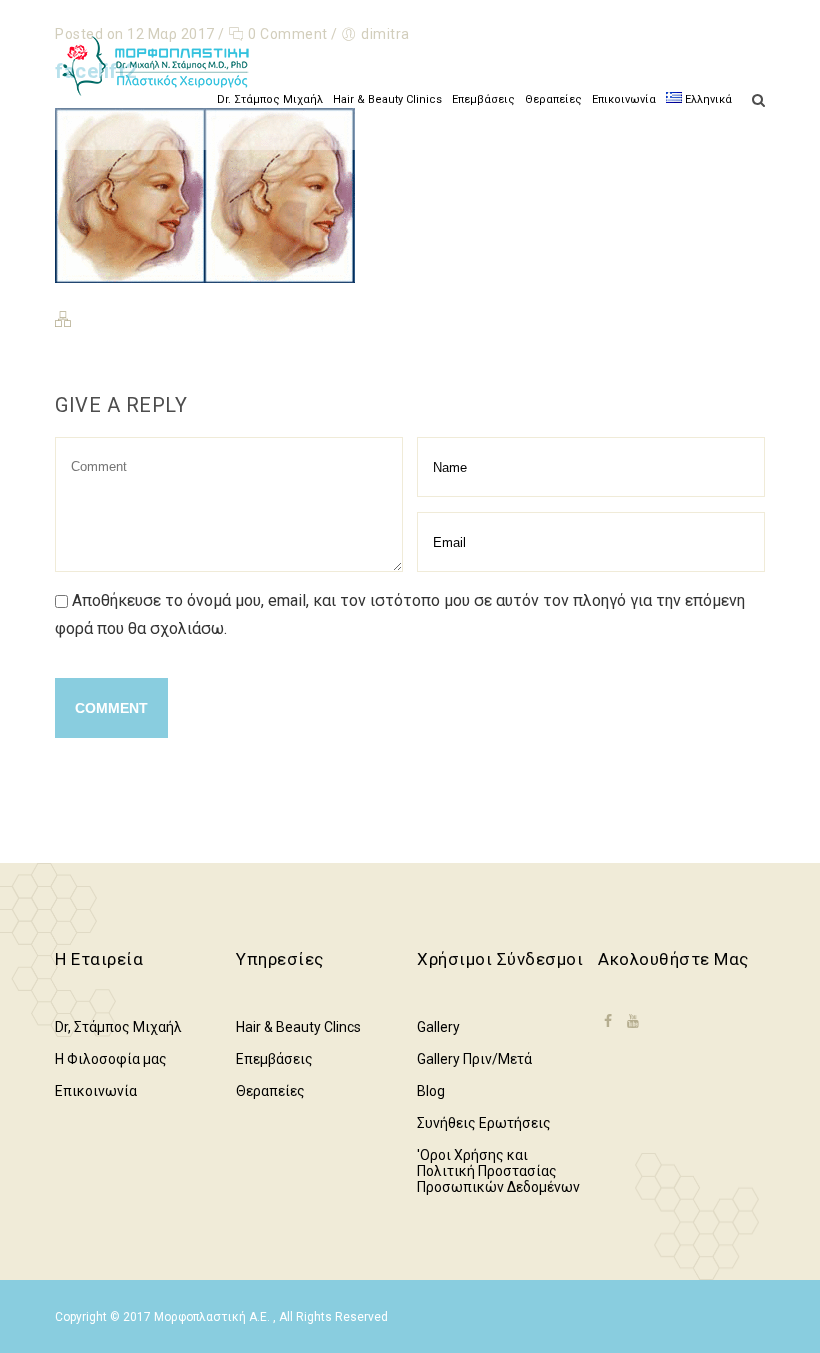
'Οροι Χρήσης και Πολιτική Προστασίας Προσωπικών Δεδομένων (498, 1171)
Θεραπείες (553, 99)
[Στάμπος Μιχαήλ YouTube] (633, 1021)
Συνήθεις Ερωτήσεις (484, 1123)
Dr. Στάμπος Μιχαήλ (270, 99)
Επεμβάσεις (483, 99)
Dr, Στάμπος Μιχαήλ (118, 1027)
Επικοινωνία (624, 99)
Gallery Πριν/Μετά (474, 1059)
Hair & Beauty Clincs (298, 1027)
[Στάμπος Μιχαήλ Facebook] (608, 1033)
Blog (431, 1091)
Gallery (438, 1027)
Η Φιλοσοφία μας (111, 1059)
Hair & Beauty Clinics (387, 99)
